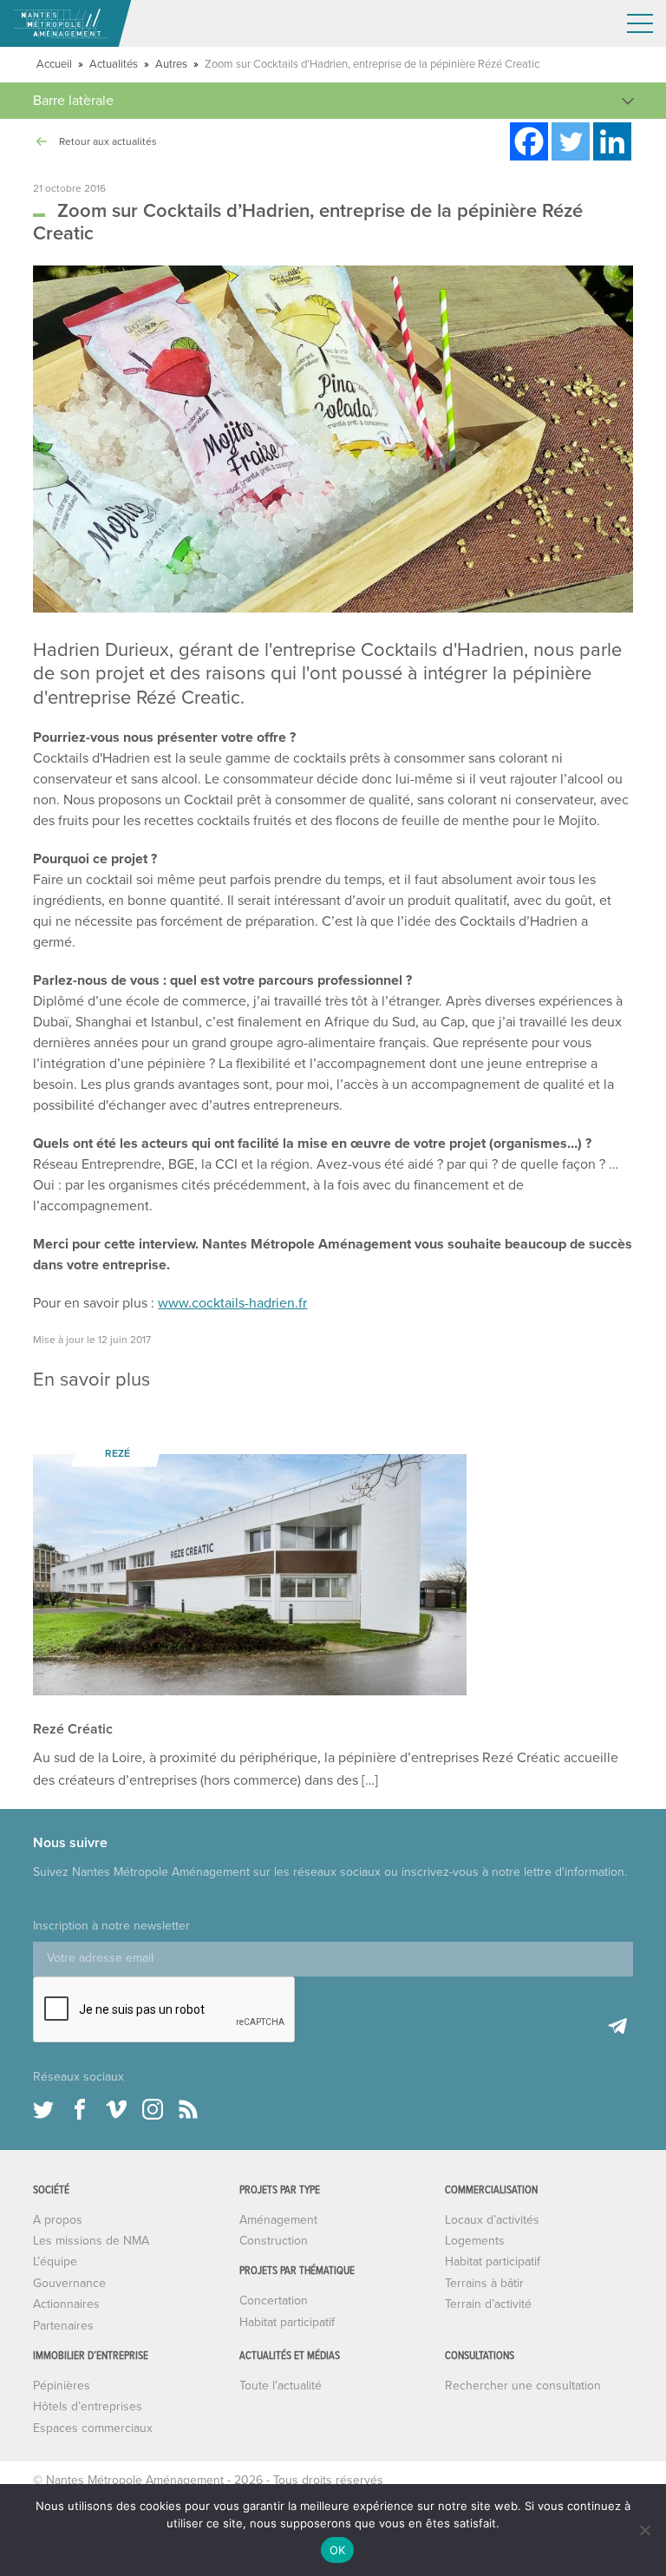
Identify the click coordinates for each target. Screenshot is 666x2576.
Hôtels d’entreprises (88, 2406)
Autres (171, 64)
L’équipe (55, 2261)
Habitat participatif (287, 2322)
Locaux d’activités (492, 2220)
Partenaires (63, 2326)
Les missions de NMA (91, 2241)
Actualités (114, 64)
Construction (274, 2241)
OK (338, 2550)
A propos (58, 2220)
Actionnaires (66, 2304)
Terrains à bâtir (484, 2283)
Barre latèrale (73, 101)
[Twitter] (571, 141)
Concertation (274, 2301)
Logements (475, 2241)
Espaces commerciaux (93, 2428)
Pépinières (62, 2386)
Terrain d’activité (488, 2304)
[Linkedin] (612, 141)
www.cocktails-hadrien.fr (232, 1303)
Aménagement (278, 2220)
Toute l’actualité (281, 2386)
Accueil (54, 64)
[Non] (644, 2530)
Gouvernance (69, 2283)
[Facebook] (529, 141)
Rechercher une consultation (523, 2386)
